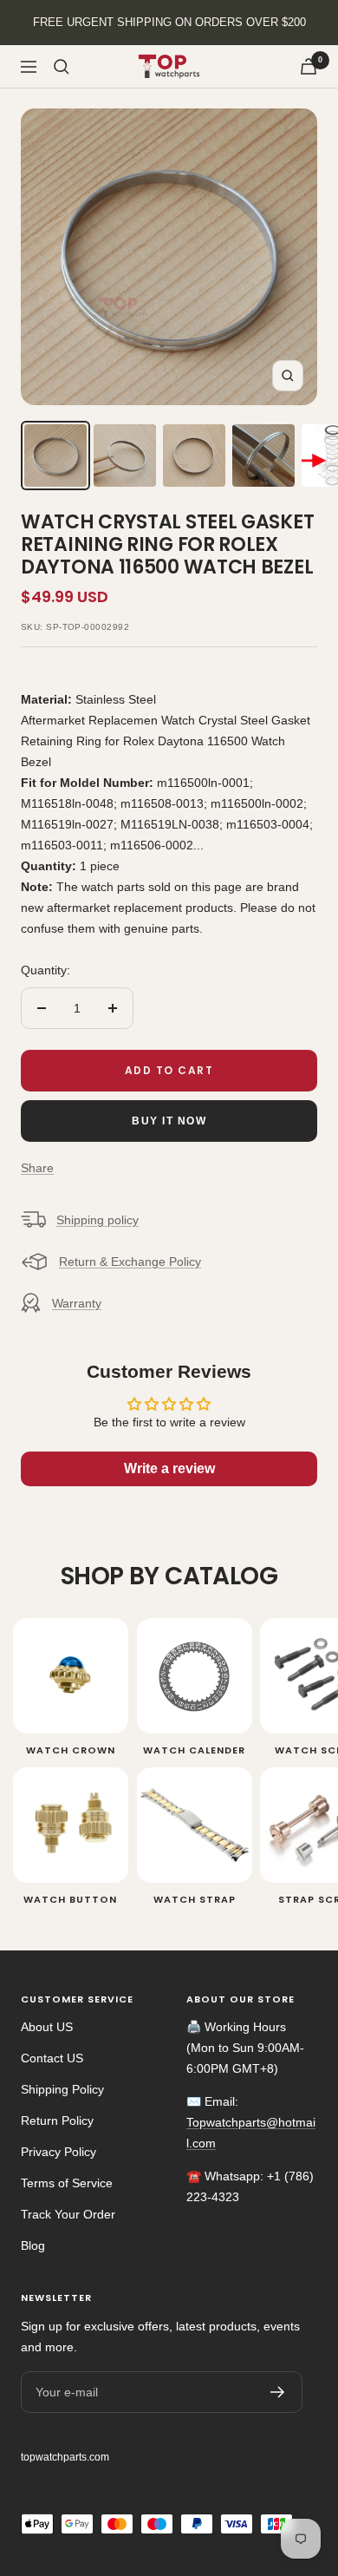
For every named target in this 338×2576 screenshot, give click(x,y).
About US (47, 2027)
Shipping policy (97, 1220)
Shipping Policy (62, 2089)
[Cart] (309, 66)
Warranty (77, 1303)
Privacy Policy (58, 2152)
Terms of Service (67, 2183)
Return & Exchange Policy (130, 1262)
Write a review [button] (169, 1468)
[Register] (278, 2392)
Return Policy (57, 2120)
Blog (33, 2245)
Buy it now (169, 1121)
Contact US (52, 2058)
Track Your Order (68, 2214)
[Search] (62, 67)
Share (37, 1168)
